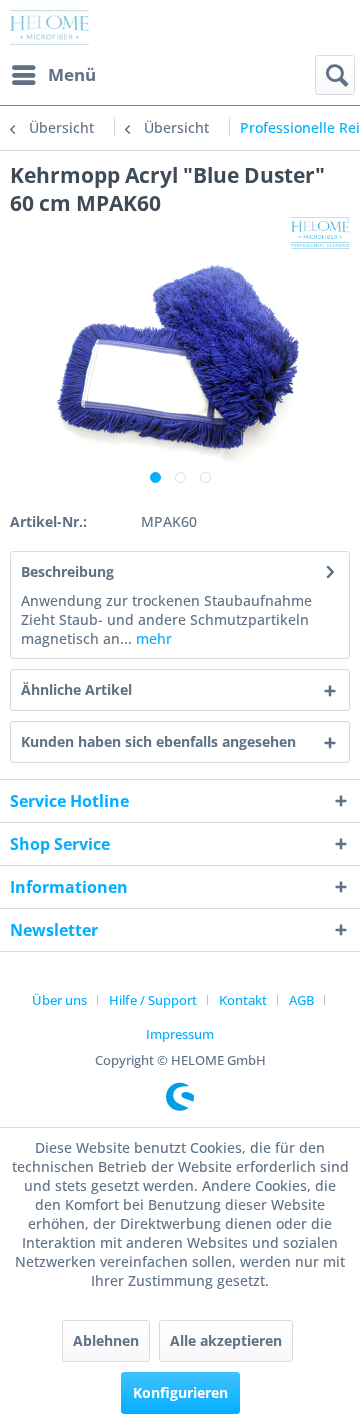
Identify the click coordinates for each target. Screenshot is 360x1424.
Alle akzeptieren (226, 1340)
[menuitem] (53, 75)
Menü (72, 74)
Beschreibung (67, 571)
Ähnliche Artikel (76, 689)
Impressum (180, 1034)
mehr (152, 638)
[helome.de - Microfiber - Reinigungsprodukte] (49, 27)
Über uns (59, 1000)
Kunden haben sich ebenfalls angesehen (158, 741)
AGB (301, 1000)
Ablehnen (106, 1340)
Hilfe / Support (153, 1000)
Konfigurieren (180, 1392)
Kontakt (243, 1000)
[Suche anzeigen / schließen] (335, 75)
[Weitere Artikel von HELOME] (320, 234)
